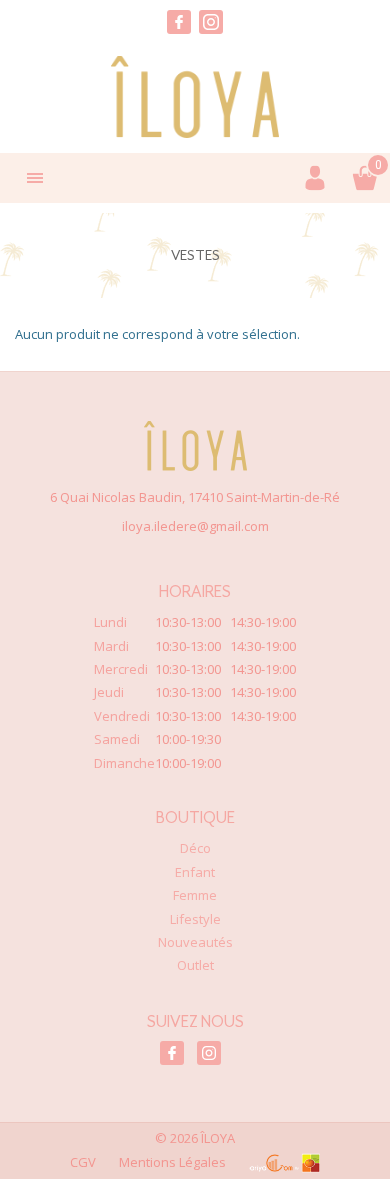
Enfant (195, 872)
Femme (195, 895)
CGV (83, 1162)
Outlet (195, 965)
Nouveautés (195, 942)
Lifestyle (195, 919)
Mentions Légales (172, 1162)
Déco (195, 848)
